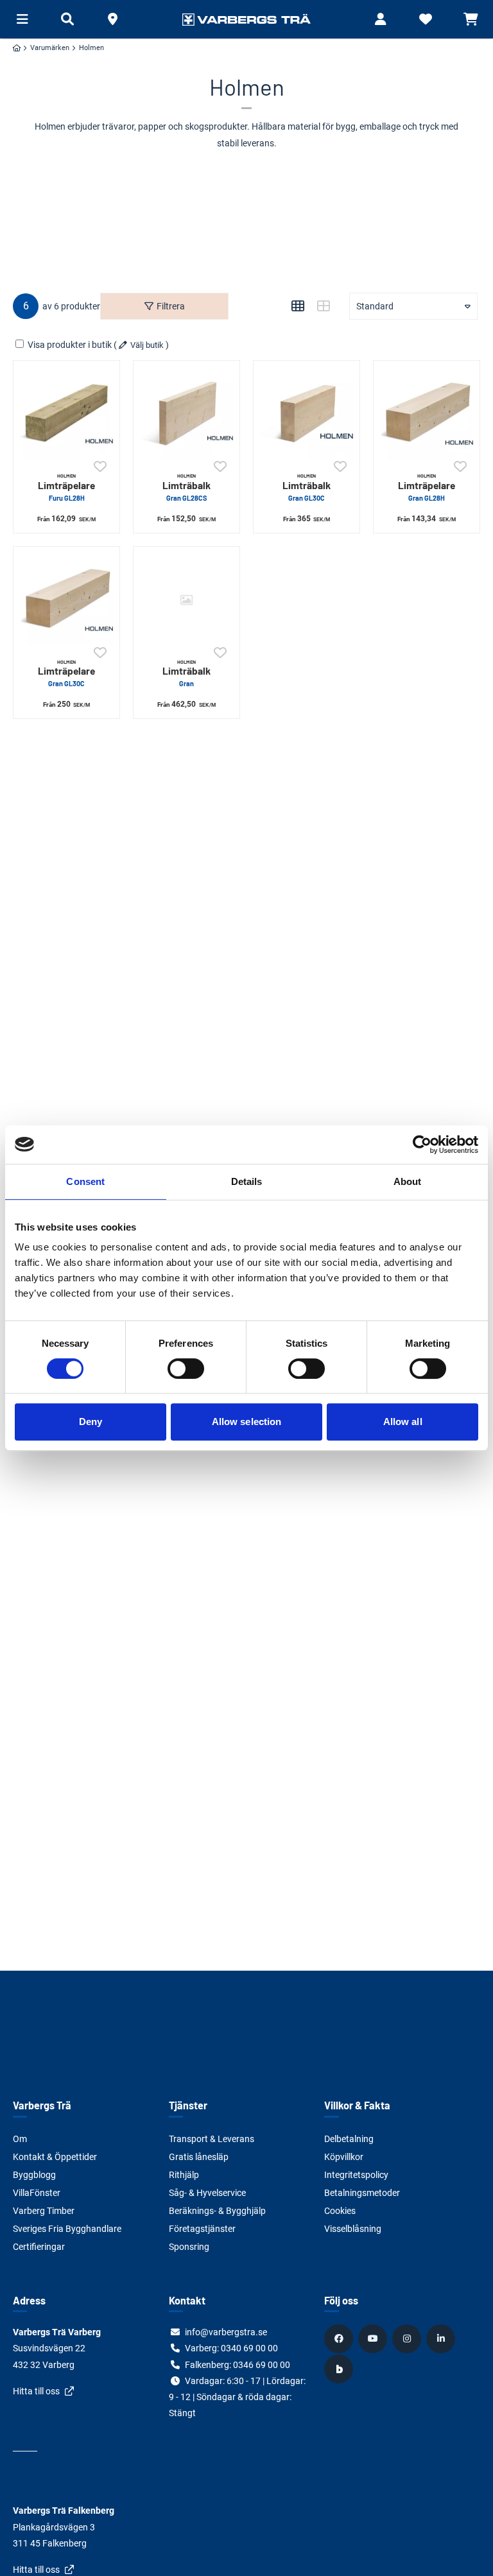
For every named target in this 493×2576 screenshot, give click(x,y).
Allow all (403, 1422)
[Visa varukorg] (471, 19)
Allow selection (247, 1422)
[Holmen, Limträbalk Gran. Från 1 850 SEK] (186, 600)
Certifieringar (39, 2247)
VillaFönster (37, 2193)
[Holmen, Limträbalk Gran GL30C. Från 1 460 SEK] (307, 414)
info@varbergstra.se (226, 2332)
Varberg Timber (44, 2211)
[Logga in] (381, 19)
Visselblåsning (353, 2229)
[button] (112, 19)
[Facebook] (340, 2338)
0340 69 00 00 (249, 2348)
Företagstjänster (202, 2229)
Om (20, 2139)
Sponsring (189, 2247)
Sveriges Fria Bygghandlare (67, 2229)
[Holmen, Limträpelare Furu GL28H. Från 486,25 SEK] (66, 414)
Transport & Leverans (212, 2139)
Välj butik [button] (147, 345)
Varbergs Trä (42, 2105)
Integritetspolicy (356, 2175)
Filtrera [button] (171, 306)
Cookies (340, 2211)
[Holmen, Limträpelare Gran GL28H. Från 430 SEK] (427, 414)
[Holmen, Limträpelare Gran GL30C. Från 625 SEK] (66, 600)
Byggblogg (34, 2175)
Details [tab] (247, 1181)
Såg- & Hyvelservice (207, 2193)
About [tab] (408, 1181)
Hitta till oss (36, 2391)
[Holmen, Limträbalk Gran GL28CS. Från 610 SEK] (186, 414)
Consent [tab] (85, 1181)
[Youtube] (374, 2338)
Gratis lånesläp (199, 2157)
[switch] (186, 1369)
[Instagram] (408, 2338)
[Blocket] (340, 2369)
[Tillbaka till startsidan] (246, 19)
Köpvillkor (344, 2157)
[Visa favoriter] (426, 19)
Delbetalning (349, 2139)
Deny (91, 1422)
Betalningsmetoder (362, 2193)
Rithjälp (184, 2175)
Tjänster (188, 2105)
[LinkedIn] (442, 2338)
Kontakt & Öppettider (55, 2157)
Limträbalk (186, 487)
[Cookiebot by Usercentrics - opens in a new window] (422, 1145)
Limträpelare (66, 487)
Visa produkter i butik (70, 345)
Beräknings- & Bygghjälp (217, 2211)
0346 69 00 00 (262, 2365)
